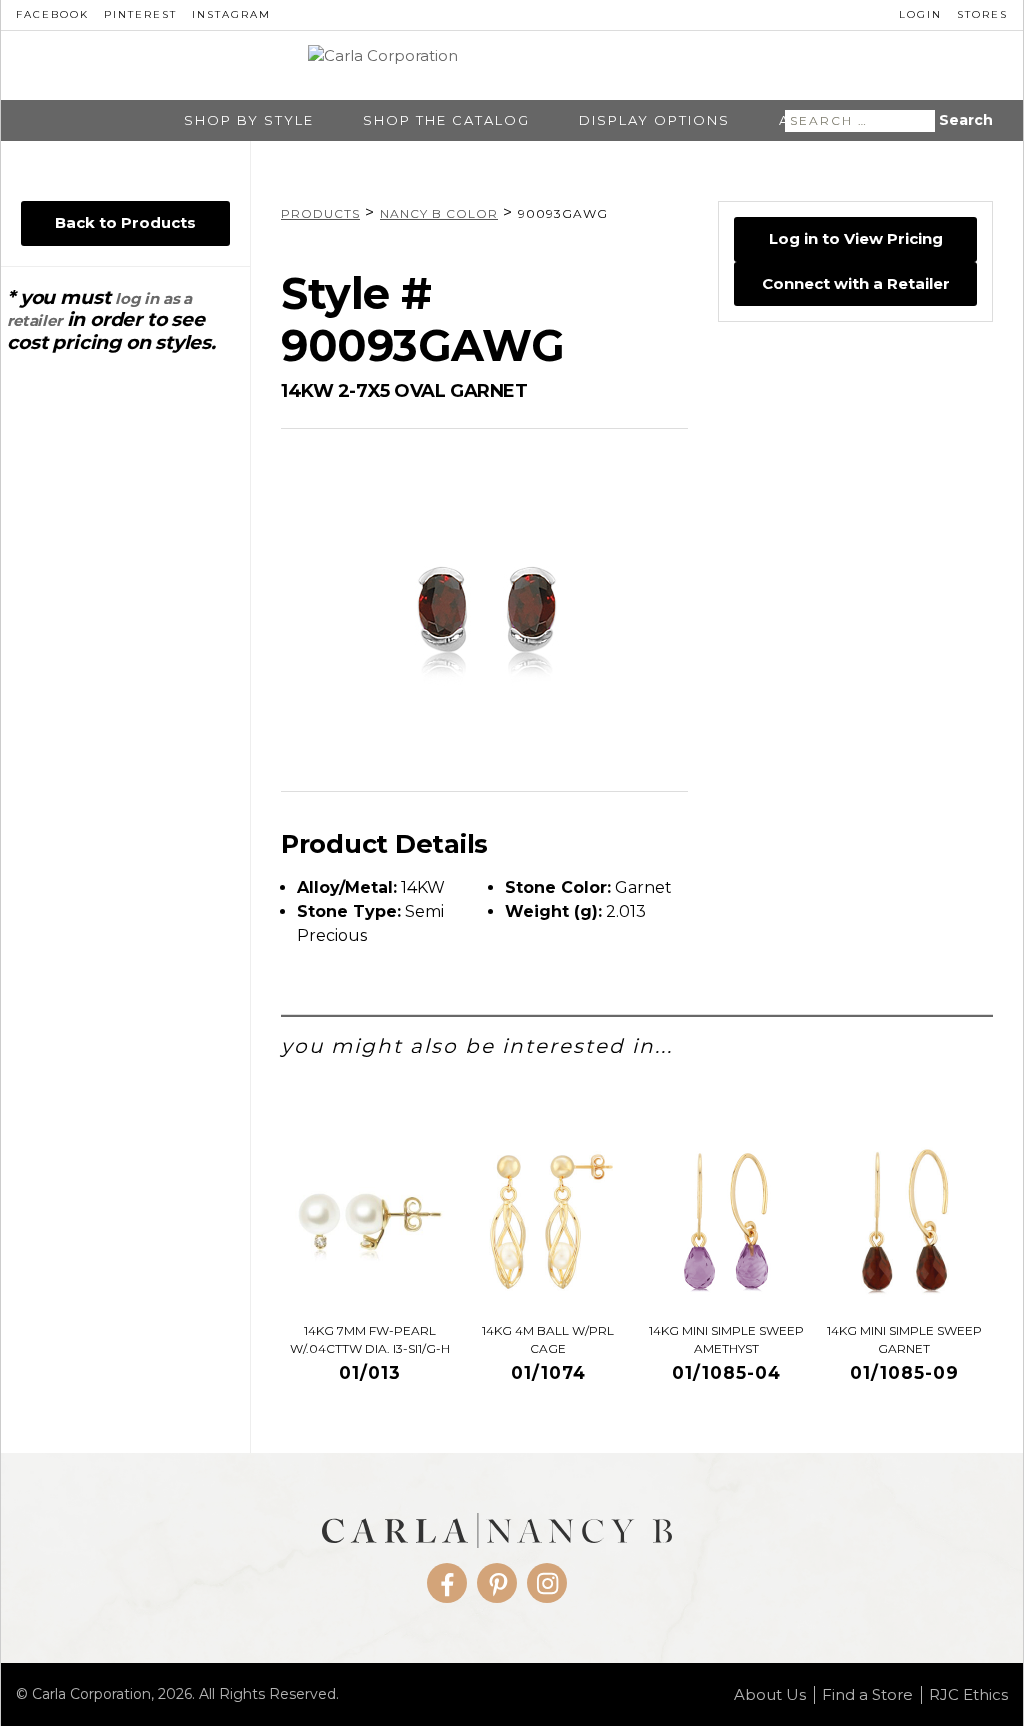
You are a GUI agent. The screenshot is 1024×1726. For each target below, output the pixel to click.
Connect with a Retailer (856, 283)
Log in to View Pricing (856, 238)
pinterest (140, 14)
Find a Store (867, 1695)
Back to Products (125, 222)
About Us (770, 1695)
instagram (231, 14)
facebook (52, 14)
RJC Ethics (968, 1695)
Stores (982, 14)
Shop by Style (249, 120)
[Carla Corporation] (512, 66)
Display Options (654, 120)
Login (920, 14)
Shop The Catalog (446, 120)
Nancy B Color (439, 213)
